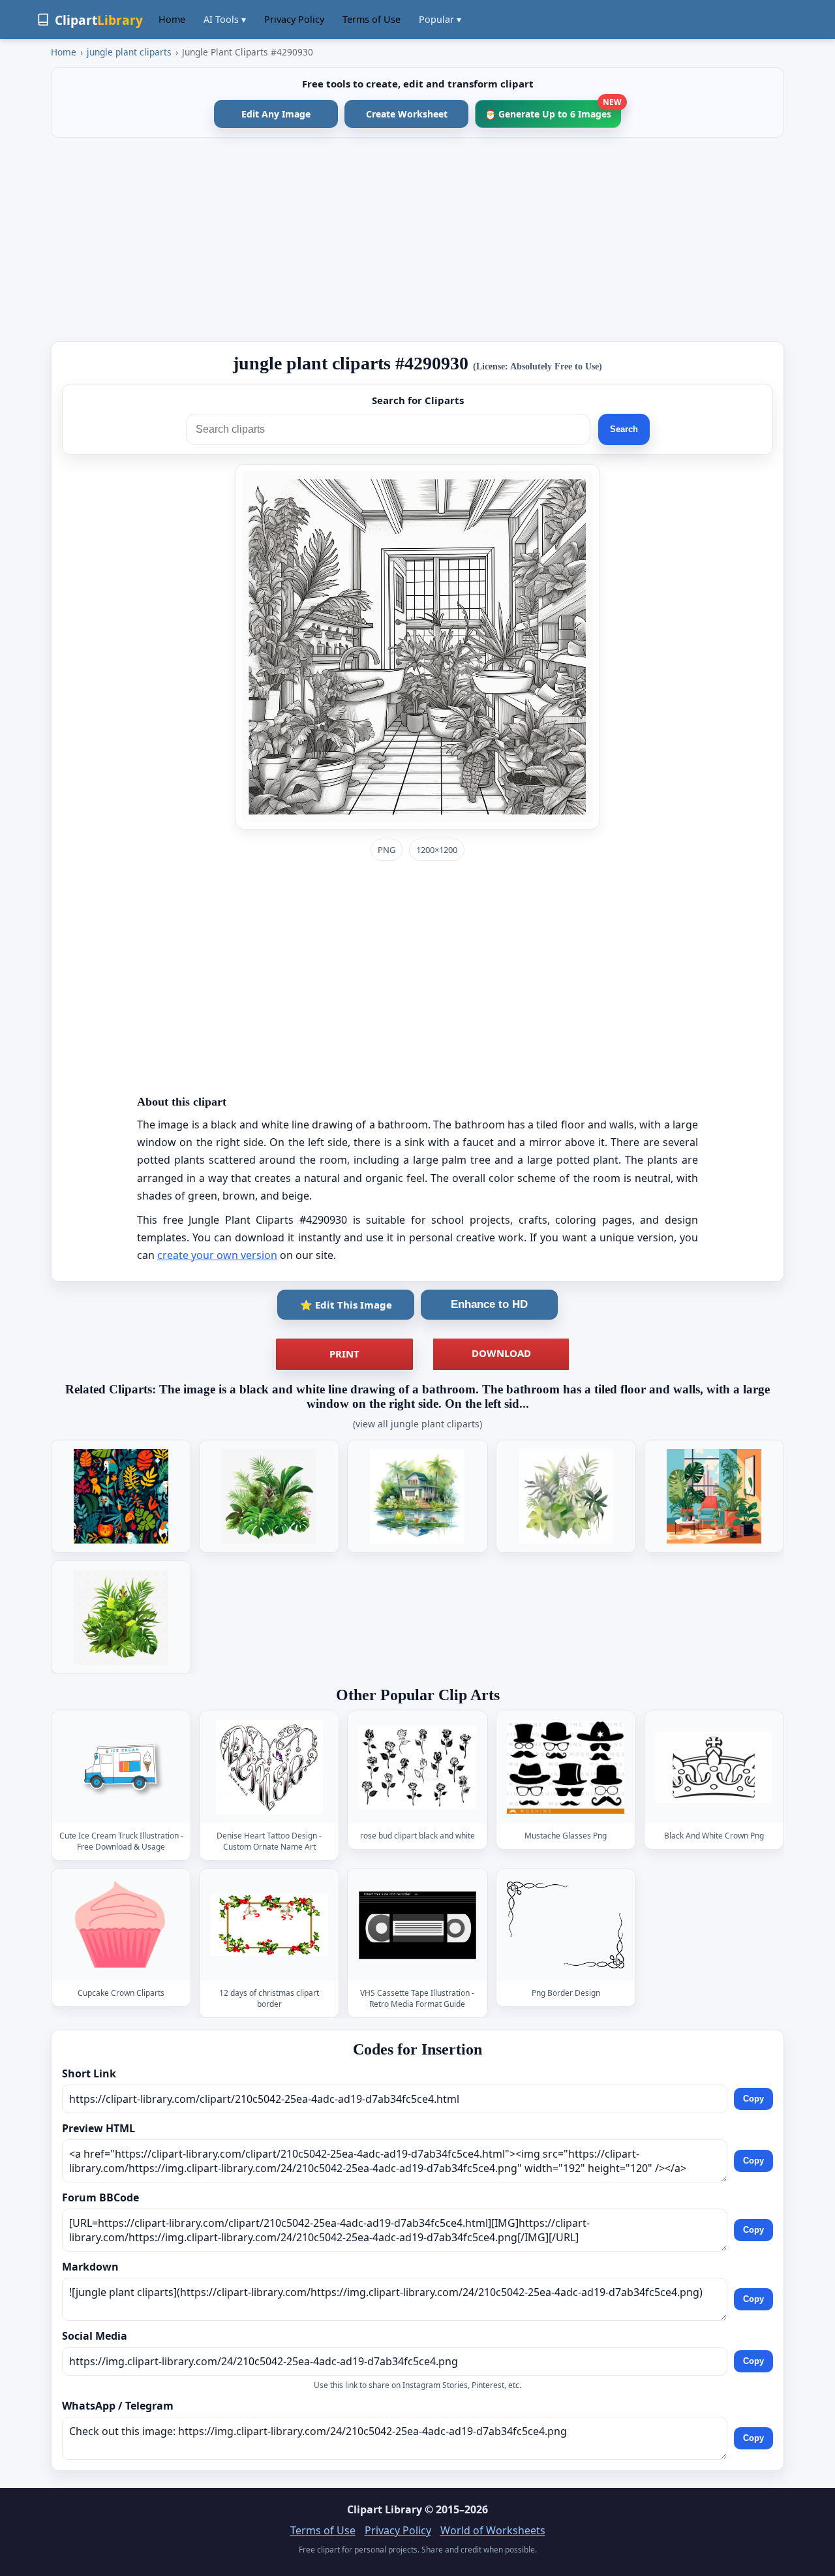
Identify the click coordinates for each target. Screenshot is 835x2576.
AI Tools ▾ (225, 19)
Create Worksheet (407, 114)
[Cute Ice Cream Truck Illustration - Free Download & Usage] (121, 1767)
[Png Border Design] (566, 1925)
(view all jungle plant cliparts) (417, 1424)
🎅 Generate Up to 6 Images (553, 110)
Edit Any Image (276, 114)
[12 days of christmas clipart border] (269, 1925)
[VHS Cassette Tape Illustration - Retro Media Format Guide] (417, 1925)
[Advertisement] (417, 240)
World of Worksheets (493, 2530)
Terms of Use (372, 19)
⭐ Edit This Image (346, 1305)
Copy (753, 2099)
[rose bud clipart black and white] (417, 1767)
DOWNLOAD (501, 1353)
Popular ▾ (440, 19)
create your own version (217, 1255)
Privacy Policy (294, 19)
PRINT (344, 1354)
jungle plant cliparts (129, 52)
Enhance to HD (489, 1304)
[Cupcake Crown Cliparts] (121, 1925)
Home (172, 19)
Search (624, 429)
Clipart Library (385, 2509)
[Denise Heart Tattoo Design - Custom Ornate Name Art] (269, 1767)
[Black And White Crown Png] (714, 1767)
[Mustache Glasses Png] (566, 1767)
